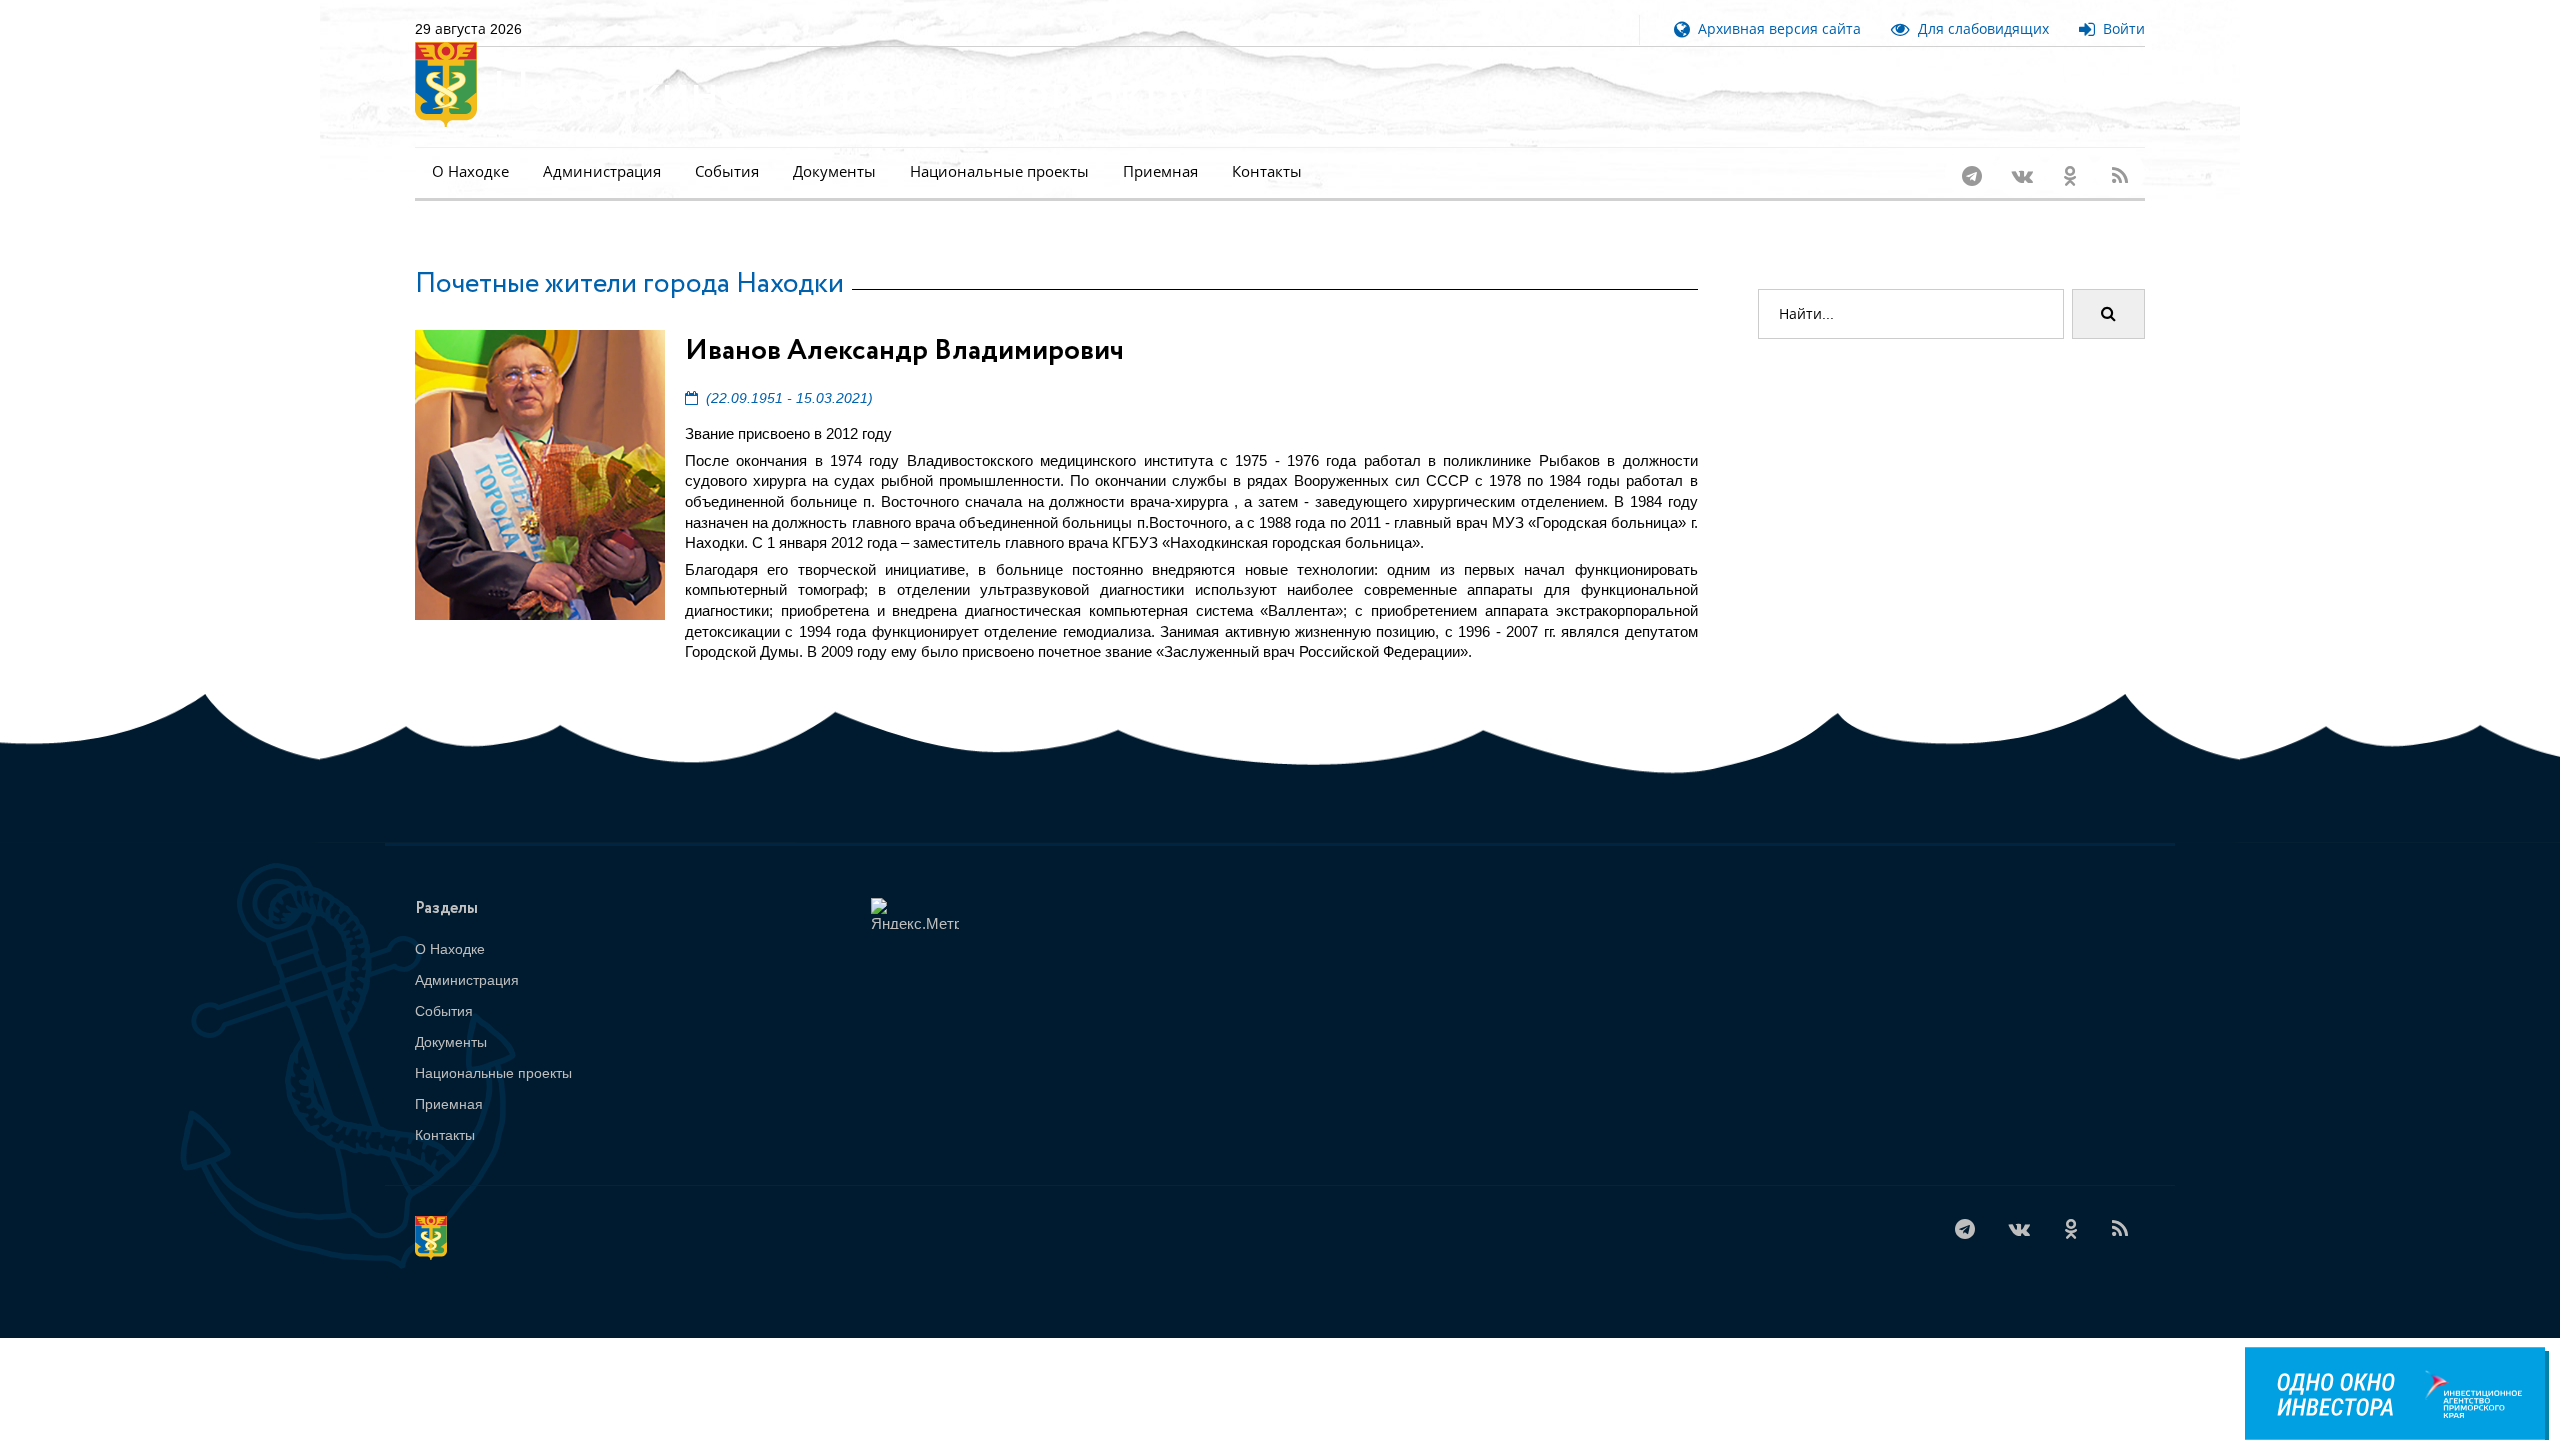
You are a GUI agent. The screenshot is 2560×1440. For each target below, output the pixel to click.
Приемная (1160, 171)
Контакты (1267, 171)
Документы (834, 171)
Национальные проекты (999, 171)
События (727, 171)
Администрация (602, 171)
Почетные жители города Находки (629, 284)
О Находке (470, 171)
